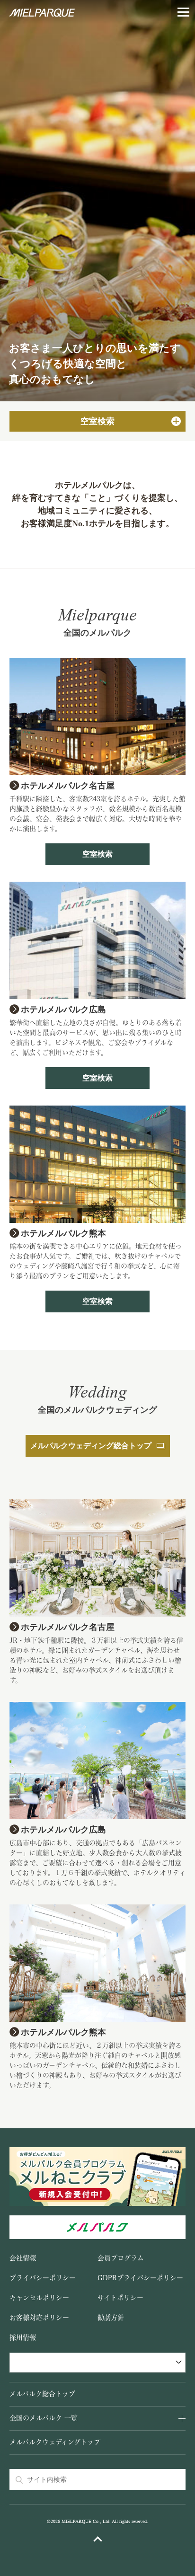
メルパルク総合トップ (42, 2394)
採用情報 (23, 2337)
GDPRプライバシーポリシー (140, 2278)
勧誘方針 (111, 2318)
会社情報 (23, 2258)
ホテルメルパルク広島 (63, 1009)
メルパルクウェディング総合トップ (91, 1446)
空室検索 (97, 854)
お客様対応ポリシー (39, 2318)
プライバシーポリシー (43, 2278)
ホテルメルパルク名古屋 (68, 786)
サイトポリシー (120, 2298)
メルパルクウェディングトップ (55, 2442)
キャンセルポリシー (39, 2298)
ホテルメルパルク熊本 (63, 1233)
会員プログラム (121, 2258)
